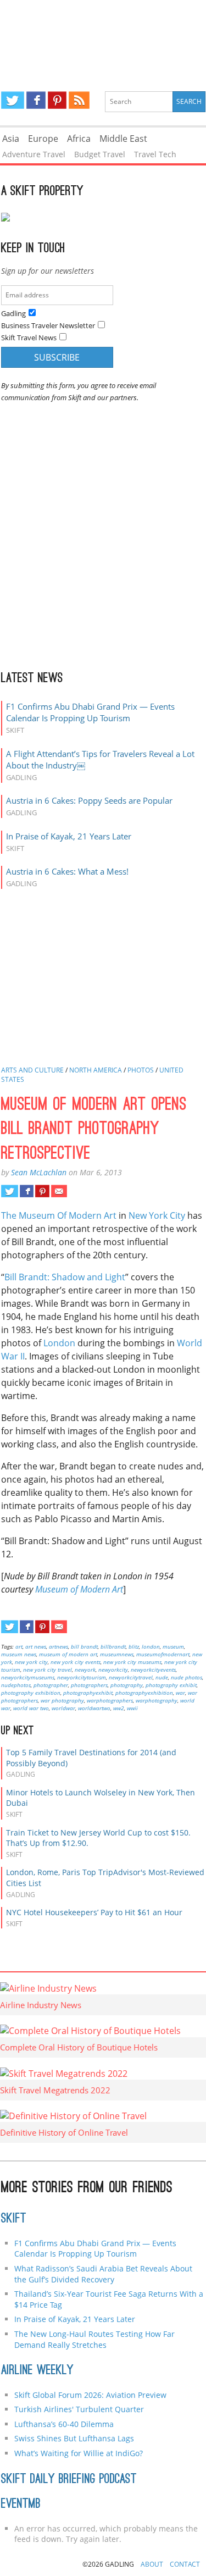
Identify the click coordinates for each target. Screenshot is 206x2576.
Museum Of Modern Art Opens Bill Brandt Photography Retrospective (94, 1130)
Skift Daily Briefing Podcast (69, 2480)
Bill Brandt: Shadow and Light (65, 1277)
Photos (141, 1070)
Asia (11, 139)
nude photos (186, 1677)
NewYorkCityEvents (153, 1670)
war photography (62, 1700)
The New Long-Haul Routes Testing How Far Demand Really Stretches (94, 2339)
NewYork (85, 1670)
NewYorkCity (113, 1670)
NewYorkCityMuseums (28, 1677)
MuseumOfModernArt (163, 1654)
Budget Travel (100, 154)
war (180, 1693)
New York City (157, 1215)
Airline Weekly (37, 2371)
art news (36, 1646)
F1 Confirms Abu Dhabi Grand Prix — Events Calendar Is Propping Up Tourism (90, 712)
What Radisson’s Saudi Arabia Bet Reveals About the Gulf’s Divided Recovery (103, 2274)
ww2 (119, 1708)
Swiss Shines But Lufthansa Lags (74, 2438)
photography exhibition (31, 1693)
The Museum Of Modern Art (59, 1215)
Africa (79, 139)
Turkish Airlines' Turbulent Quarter (79, 2409)
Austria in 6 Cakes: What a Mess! (67, 871)
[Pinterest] (57, 100)
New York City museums (132, 1662)
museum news (19, 1654)
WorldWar (63, 1708)
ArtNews (59, 1646)
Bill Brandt (84, 1646)
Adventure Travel (34, 154)
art (19, 1646)
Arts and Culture (32, 1070)
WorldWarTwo (94, 1708)
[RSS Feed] (79, 100)
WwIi (132, 1708)
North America (96, 1070)
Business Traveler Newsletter (48, 325)
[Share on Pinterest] (42, 1191)
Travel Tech (155, 154)
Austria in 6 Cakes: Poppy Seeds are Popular (89, 800)
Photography (127, 1685)
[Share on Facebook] (27, 1191)
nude (162, 1677)
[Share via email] (59, 1191)
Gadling (103, 36)
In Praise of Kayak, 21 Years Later (69, 836)
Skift (14, 2219)
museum (173, 1646)
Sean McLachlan (39, 1172)
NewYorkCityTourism (82, 1677)
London (59, 1343)
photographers (89, 1685)
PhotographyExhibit (88, 1693)
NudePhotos (16, 1685)
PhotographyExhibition (144, 1693)
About (152, 2564)
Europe (43, 139)
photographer (51, 1685)
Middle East (123, 139)
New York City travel (48, 1670)
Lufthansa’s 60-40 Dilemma (65, 2424)
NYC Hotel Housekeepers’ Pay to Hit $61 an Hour (94, 1912)
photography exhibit (171, 1685)
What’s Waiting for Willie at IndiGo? (79, 2453)
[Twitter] (13, 100)
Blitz (134, 1646)
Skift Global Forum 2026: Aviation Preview (90, 2395)
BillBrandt (113, 1646)
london (151, 1646)
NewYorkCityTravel (131, 1677)
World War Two (31, 1708)
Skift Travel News (29, 338)
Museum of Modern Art (79, 1589)
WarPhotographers (110, 1700)
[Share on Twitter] (10, 1191)
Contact (185, 2564)
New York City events (76, 1662)
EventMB (21, 2505)
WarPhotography (157, 1700)
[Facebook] (36, 100)
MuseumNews (117, 1654)
